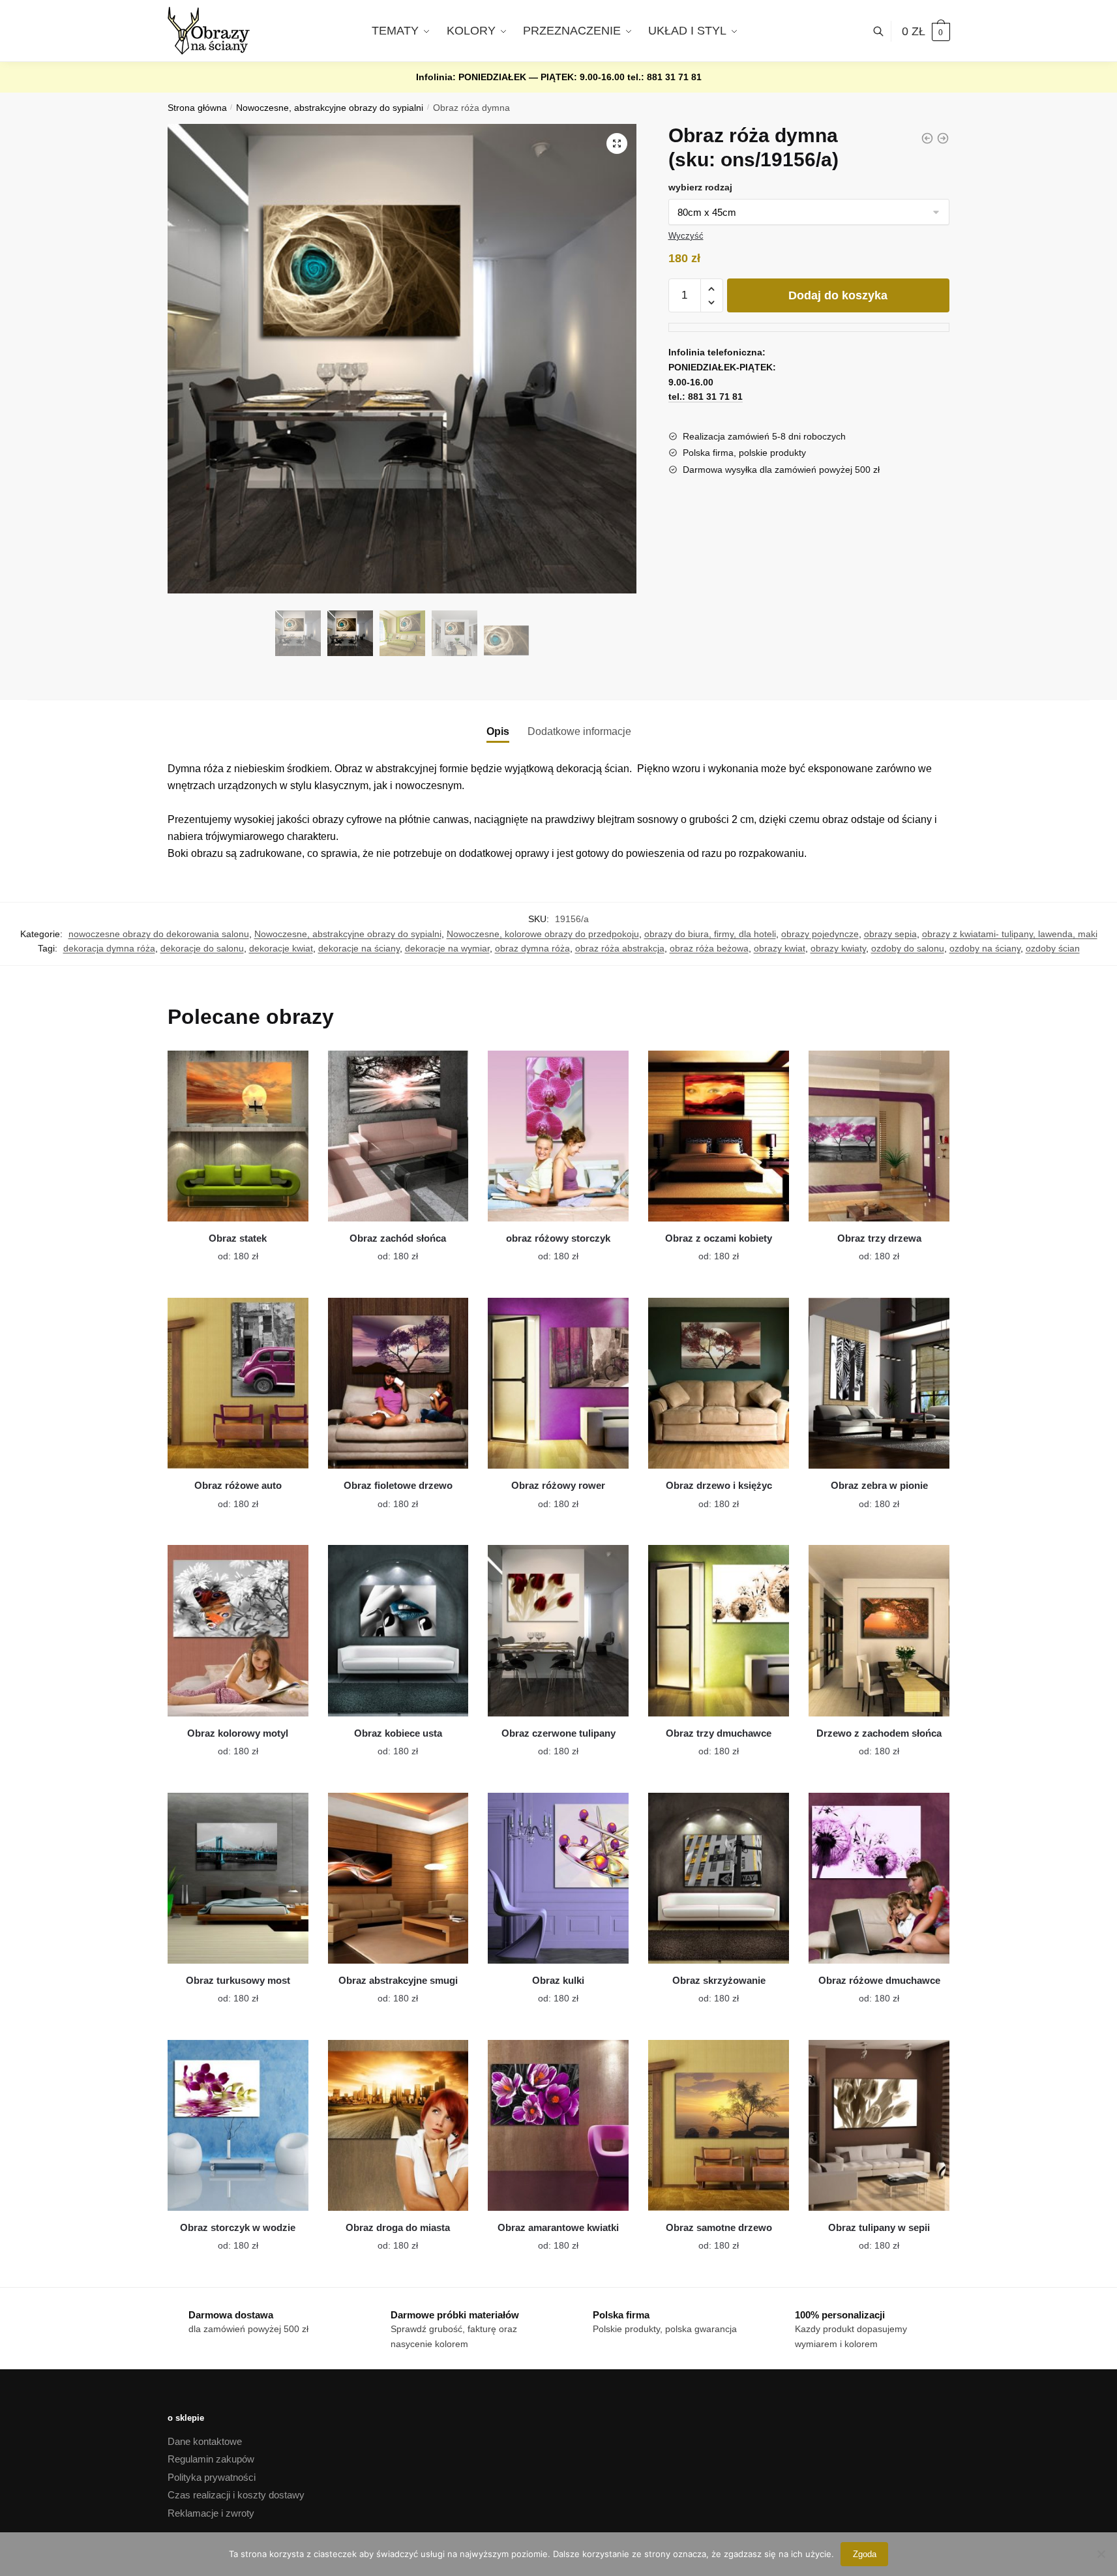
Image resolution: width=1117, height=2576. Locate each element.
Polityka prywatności (212, 2477)
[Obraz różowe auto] (238, 1383)
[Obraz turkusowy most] (238, 1878)
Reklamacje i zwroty (211, 2513)
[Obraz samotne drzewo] (719, 2125)
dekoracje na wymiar (447, 948)
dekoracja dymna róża (109, 948)
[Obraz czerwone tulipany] (558, 1630)
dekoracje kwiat (281, 948)
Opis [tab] (498, 731)
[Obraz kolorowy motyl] (238, 1630)
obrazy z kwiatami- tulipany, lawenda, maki (1010, 934)
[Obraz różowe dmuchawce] (879, 1878)
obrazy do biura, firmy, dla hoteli (710, 934)
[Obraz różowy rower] (558, 1383)
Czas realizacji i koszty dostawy (236, 2495)
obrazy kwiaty (838, 948)
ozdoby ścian (1053, 948)
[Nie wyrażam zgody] (1101, 2554)
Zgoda (865, 2554)
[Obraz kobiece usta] (398, 1630)
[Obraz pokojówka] (943, 138)
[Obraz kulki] (558, 1878)
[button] (617, 143)
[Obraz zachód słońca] (398, 1136)
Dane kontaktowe (205, 2441)
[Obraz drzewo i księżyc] (719, 1383)
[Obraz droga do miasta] (398, 2125)
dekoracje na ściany (359, 948)
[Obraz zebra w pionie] (879, 1383)
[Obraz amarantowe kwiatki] (558, 2125)
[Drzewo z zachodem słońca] (879, 1630)
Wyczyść (686, 236)
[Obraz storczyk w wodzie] (238, 2125)
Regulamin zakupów (211, 2459)
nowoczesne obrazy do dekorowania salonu (159, 934)
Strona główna (197, 108)
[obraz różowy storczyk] (558, 1136)
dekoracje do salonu (202, 948)
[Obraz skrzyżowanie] (719, 1878)
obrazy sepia (890, 934)
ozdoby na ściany (985, 948)
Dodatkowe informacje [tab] (579, 731)
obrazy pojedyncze (820, 934)
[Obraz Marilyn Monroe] (927, 138)
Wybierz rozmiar (228, 1249)
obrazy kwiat (780, 948)
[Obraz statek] (238, 1136)
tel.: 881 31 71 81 (664, 77)
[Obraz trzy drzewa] (879, 1136)
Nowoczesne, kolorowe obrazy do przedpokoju (543, 934)
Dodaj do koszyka (838, 295)
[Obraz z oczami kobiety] (719, 1136)
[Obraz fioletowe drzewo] (398, 1383)
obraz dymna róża (532, 948)
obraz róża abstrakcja (620, 948)
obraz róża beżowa (709, 948)
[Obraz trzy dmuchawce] (719, 1630)
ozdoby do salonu (908, 948)
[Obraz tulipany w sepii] (879, 2125)
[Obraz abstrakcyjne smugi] (398, 1878)
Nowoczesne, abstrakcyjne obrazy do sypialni (330, 108)
